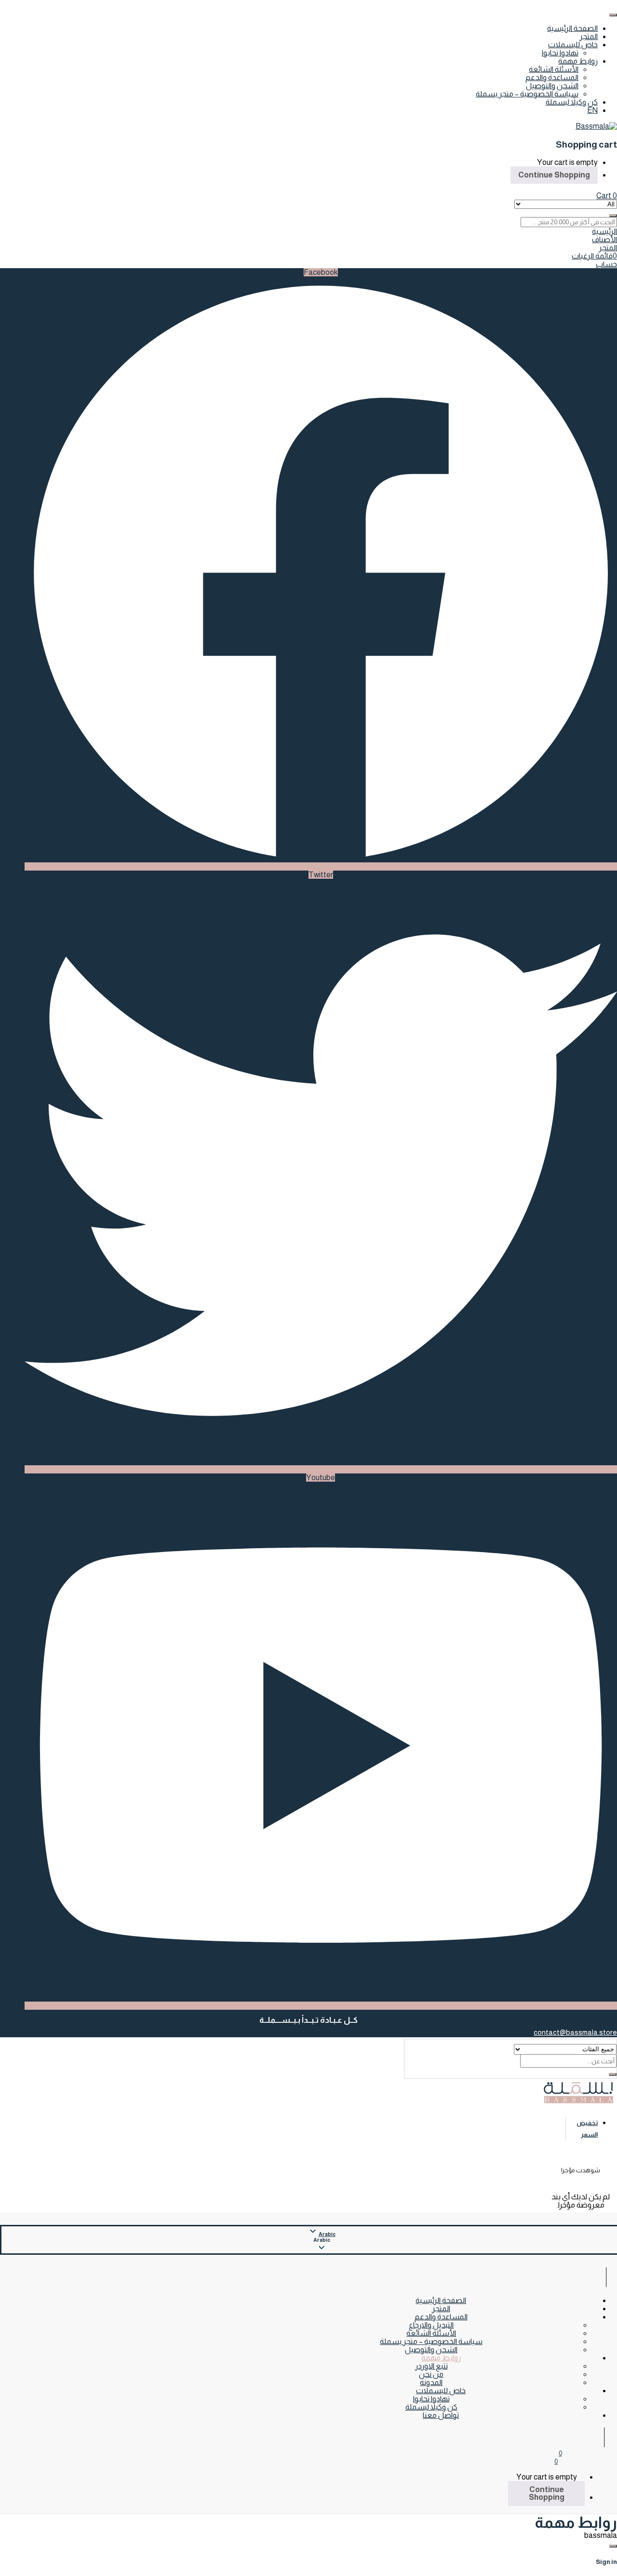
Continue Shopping (554, 175)
